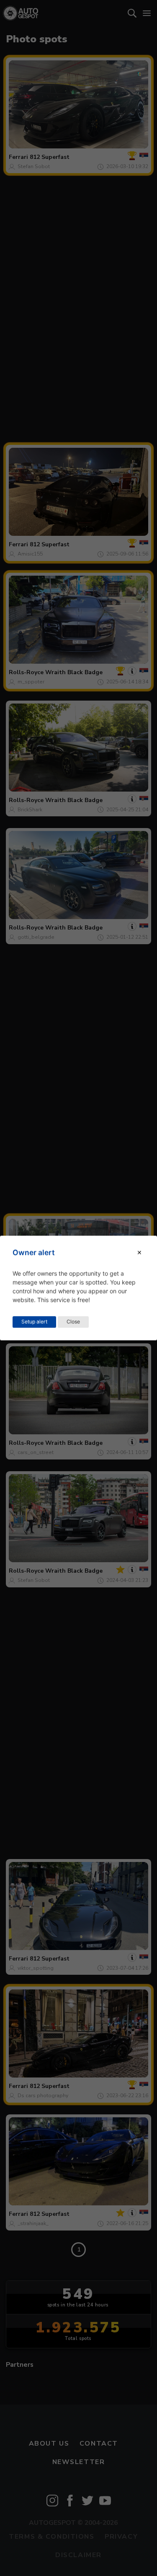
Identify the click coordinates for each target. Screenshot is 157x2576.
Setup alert (34, 1322)
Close (73, 1322)
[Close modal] (139, 1253)
